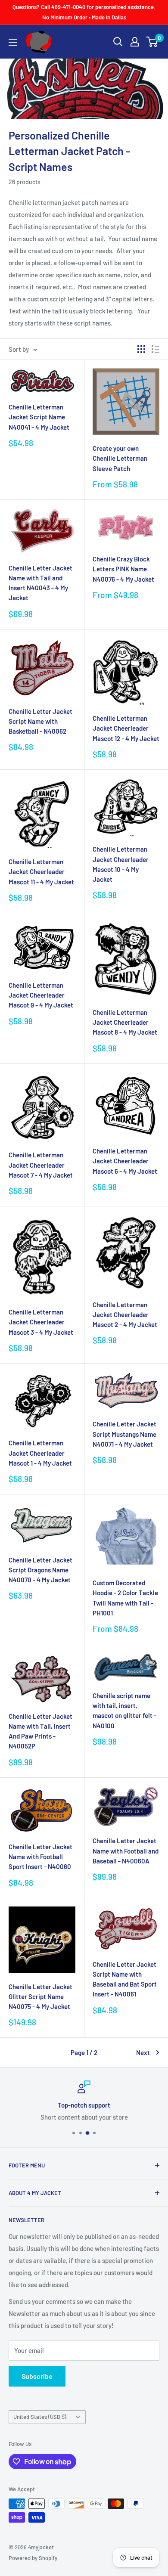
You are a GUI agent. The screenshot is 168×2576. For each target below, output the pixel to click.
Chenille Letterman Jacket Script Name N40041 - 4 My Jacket (39, 417)
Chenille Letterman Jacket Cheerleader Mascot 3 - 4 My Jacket (41, 1322)
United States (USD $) (40, 2417)
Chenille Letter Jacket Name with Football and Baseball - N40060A (126, 1851)
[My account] (135, 42)
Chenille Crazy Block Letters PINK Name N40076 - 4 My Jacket (123, 569)
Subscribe (37, 2376)
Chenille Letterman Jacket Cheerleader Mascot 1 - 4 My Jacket (40, 1453)
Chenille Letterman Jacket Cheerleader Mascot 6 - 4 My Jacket (125, 1161)
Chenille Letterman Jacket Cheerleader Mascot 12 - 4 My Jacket (126, 728)
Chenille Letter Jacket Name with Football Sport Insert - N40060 (40, 1857)
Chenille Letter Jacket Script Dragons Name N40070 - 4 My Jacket (40, 1570)
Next (143, 2052)
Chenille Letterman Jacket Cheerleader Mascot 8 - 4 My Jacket (125, 1022)
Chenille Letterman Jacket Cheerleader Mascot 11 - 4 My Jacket (41, 872)
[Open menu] (13, 42)
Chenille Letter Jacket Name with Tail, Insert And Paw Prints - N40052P (40, 1731)
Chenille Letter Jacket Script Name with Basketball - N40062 (40, 721)
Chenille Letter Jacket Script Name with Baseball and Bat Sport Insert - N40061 (125, 1979)
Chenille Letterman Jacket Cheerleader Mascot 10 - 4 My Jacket (121, 864)
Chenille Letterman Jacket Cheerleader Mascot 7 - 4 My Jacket (41, 1165)
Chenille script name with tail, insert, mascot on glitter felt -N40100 (124, 1711)
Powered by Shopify (33, 2558)
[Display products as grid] (141, 349)
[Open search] (118, 42)
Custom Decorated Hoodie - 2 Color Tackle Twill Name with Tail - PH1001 (125, 1598)
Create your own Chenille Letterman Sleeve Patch (120, 458)
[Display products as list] (156, 349)
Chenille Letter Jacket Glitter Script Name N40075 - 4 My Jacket (40, 1997)
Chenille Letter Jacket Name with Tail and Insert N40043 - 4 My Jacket (40, 583)
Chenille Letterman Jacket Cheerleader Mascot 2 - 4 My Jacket (125, 1315)
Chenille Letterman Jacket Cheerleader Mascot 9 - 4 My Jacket (41, 995)
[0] (152, 42)
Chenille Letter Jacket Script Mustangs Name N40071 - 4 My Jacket (124, 1434)
